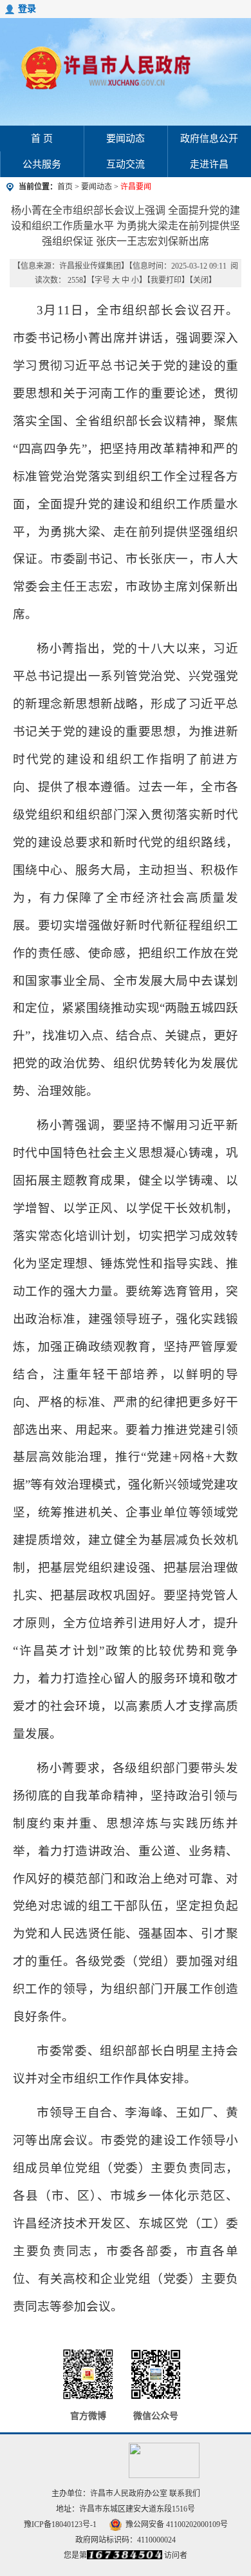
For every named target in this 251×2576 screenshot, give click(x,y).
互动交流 (126, 164)
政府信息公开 (209, 138)
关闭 (201, 280)
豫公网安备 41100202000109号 (177, 2524)
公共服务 (42, 164)
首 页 (42, 138)
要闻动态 (126, 138)
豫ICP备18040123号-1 (60, 2524)
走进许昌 (209, 164)
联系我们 (185, 2494)
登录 (27, 9)
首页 (65, 187)
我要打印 (166, 280)
